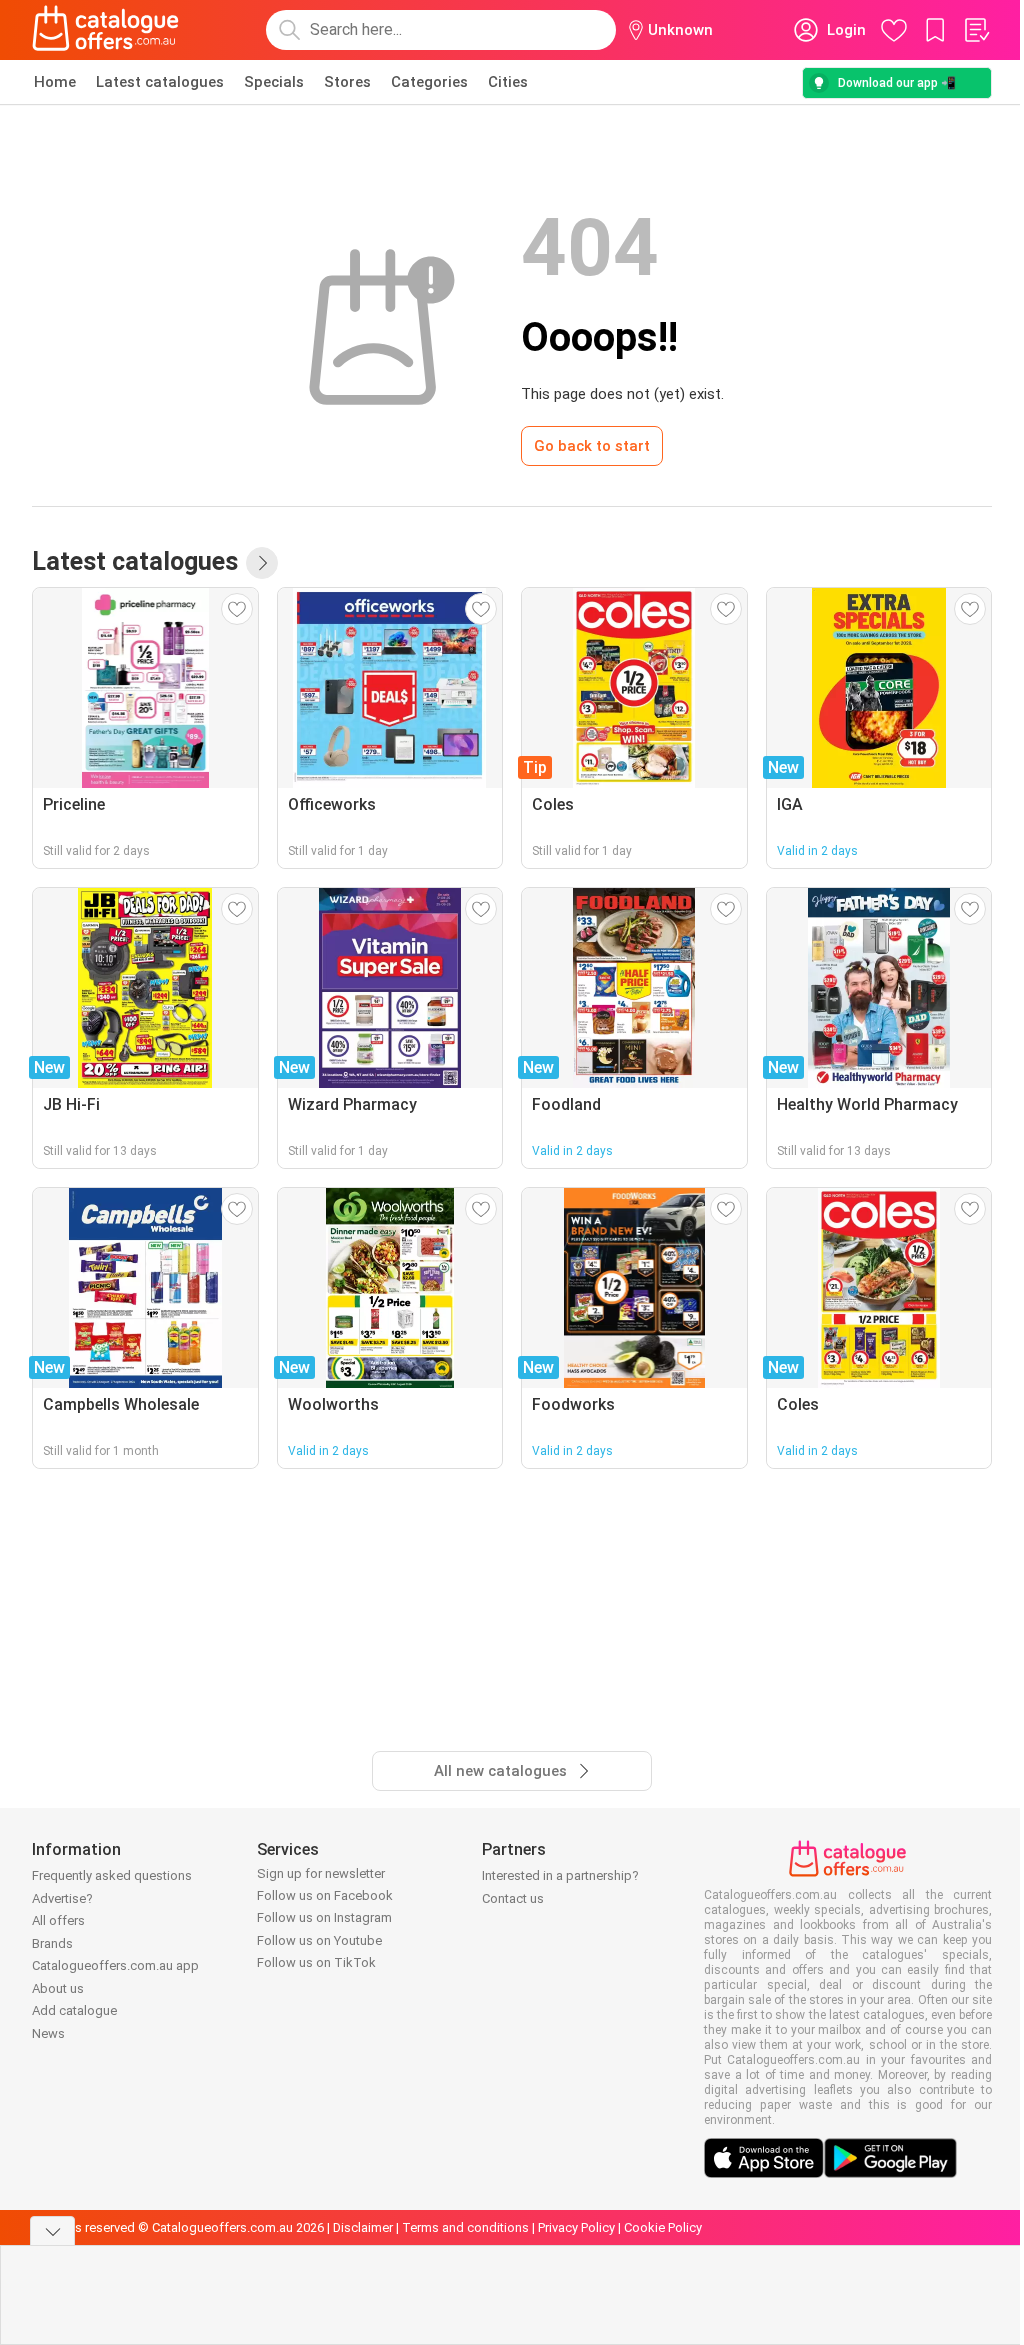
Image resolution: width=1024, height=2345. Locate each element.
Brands (52, 1943)
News (48, 2033)
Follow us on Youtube (319, 1940)
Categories (429, 82)
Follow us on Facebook (325, 1895)
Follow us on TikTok (316, 1962)
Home (55, 82)
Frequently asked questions (112, 1875)
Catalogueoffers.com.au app (115, 1965)
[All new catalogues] (262, 563)
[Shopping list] (976, 30)
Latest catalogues (160, 82)
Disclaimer (363, 2227)
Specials (274, 82)
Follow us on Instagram (324, 1917)
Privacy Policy (576, 2227)
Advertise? (62, 1898)
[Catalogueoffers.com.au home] (106, 30)
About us (58, 1988)
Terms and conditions (465, 2227)
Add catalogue (74, 2010)
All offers (58, 1920)
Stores (347, 82)
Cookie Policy (663, 2227)
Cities (508, 82)
